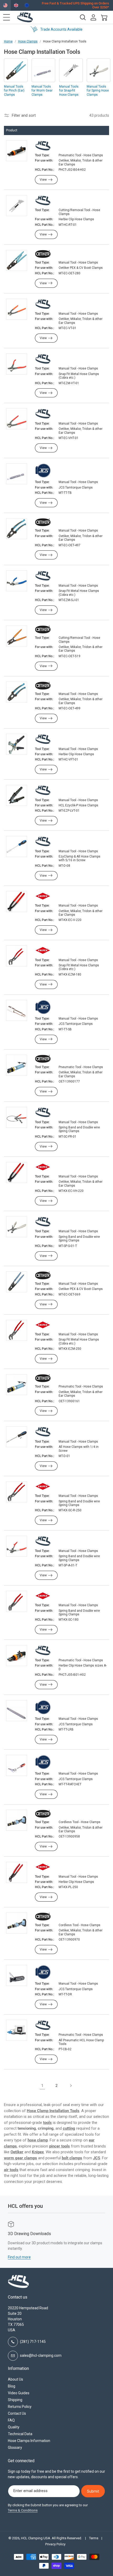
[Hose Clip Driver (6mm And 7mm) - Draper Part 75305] (43, 1432)
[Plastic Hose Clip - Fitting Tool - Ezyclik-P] (43, 791)
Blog (12, 2386)
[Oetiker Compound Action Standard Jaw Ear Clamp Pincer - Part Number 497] (43, 523)
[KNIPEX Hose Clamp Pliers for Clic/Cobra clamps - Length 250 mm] (43, 1325)
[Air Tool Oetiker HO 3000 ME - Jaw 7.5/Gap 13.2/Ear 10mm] (43, 1059)
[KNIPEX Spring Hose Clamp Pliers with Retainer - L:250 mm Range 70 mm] (43, 1487)
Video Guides (19, 2393)
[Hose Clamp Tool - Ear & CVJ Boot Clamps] (43, 304)
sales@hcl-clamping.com (41, 2355)
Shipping (15, 2400)
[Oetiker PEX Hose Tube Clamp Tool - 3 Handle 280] (43, 254)
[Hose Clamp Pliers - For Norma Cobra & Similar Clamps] (43, 359)
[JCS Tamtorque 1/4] (43, 1008)
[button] (7, 17)
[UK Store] (16, 5)
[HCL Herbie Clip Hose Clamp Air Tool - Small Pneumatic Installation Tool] (43, 1651)
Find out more (19, 2257)
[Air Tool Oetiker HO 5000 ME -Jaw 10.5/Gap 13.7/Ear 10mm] (43, 1379)
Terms (94, 2538)
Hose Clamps (28, 41)
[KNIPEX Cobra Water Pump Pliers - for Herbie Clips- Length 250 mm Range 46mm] (43, 1867)
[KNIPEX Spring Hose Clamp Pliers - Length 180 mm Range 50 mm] (43, 1596)
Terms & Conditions (23, 2510)
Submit (93, 2491)
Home (8, 41)
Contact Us (17, 2413)
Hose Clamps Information (29, 2441)
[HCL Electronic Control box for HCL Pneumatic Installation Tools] (43, 2026)
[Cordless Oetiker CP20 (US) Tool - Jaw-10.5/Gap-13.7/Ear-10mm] (43, 1917)
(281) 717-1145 (33, 2342)
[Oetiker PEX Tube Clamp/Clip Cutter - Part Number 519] (43, 630)
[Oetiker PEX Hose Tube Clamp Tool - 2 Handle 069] (43, 1276)
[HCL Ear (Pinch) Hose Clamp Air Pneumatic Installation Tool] (43, 146)
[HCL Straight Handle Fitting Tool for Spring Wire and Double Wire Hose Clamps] (43, 1222)
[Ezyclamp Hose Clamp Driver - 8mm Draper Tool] (43, 842)
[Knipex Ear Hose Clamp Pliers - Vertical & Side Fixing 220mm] (43, 1167)
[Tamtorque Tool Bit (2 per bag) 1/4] (43, 471)
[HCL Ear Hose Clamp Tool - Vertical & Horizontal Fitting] (43, 414)
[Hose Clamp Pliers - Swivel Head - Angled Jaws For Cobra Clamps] (43, 576)
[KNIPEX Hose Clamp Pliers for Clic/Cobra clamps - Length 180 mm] (43, 951)
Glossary (15, 2448)
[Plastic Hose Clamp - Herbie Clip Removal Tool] (43, 201)
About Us (16, 2379)
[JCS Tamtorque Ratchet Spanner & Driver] (43, 1763)
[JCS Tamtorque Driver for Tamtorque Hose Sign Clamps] (43, 1973)
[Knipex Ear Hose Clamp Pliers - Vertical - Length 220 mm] (43, 897)
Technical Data (20, 2434)
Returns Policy (20, 2407)
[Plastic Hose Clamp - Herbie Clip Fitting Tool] (43, 740)
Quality (14, 2427)
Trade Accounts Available (61, 29)
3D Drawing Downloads (29, 2234)
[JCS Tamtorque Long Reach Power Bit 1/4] (43, 1708)
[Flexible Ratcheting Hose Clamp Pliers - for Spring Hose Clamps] (43, 1113)
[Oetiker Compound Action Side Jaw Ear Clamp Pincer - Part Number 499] (43, 686)
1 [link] (42, 2086)
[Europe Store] (27, 5)
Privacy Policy (55, 2544)
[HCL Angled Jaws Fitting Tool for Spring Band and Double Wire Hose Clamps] (43, 1541)
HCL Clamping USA (36, 2538)
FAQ (11, 2420)
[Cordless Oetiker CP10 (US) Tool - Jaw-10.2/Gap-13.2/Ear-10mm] (43, 1814)
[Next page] (71, 2086)
